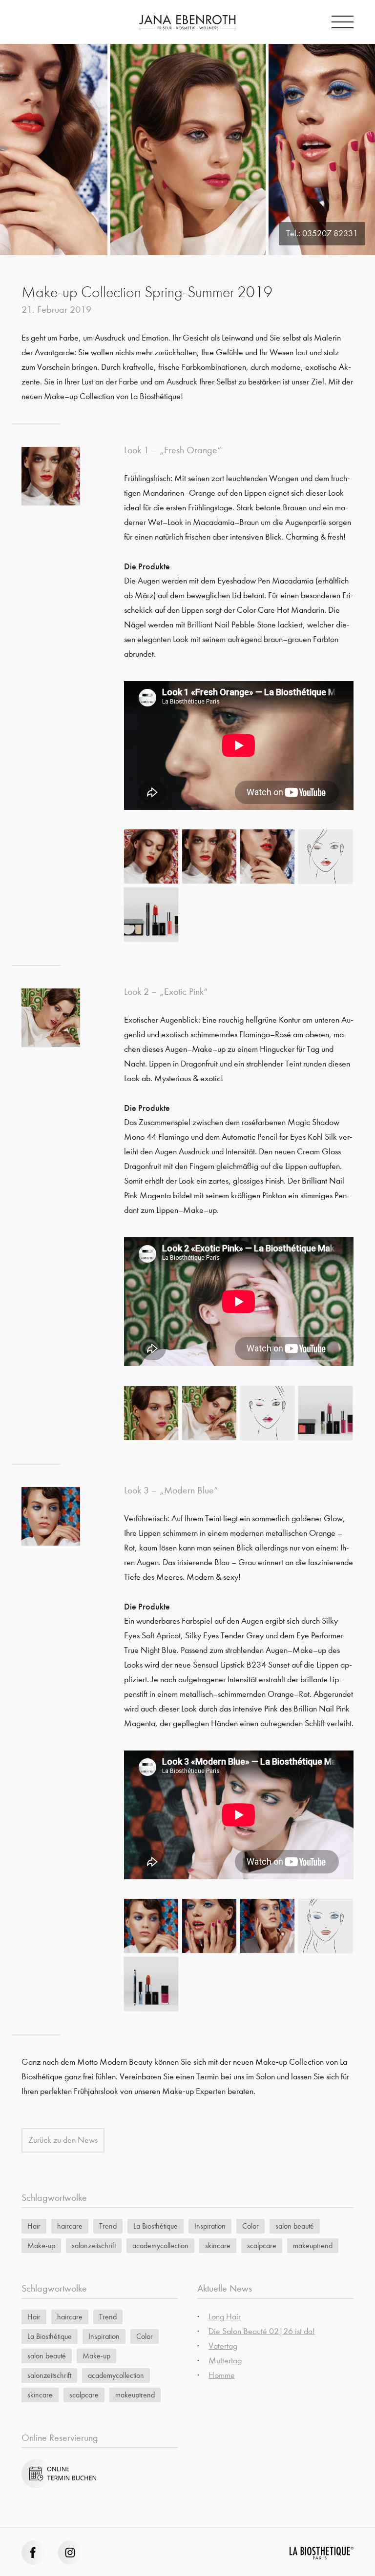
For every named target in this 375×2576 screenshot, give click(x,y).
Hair (34, 2226)
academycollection (160, 2245)
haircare (70, 2226)
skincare (218, 2245)
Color (250, 2226)
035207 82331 (330, 233)
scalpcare (262, 2245)
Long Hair (225, 2317)
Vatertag (223, 2346)
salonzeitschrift (94, 2245)
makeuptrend (313, 2245)
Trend (108, 2226)
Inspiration (210, 2226)
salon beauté (295, 2226)
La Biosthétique (156, 2226)
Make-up (41, 2245)
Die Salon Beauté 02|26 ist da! (262, 2331)
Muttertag (225, 2361)
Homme (222, 2375)
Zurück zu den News (63, 2140)
